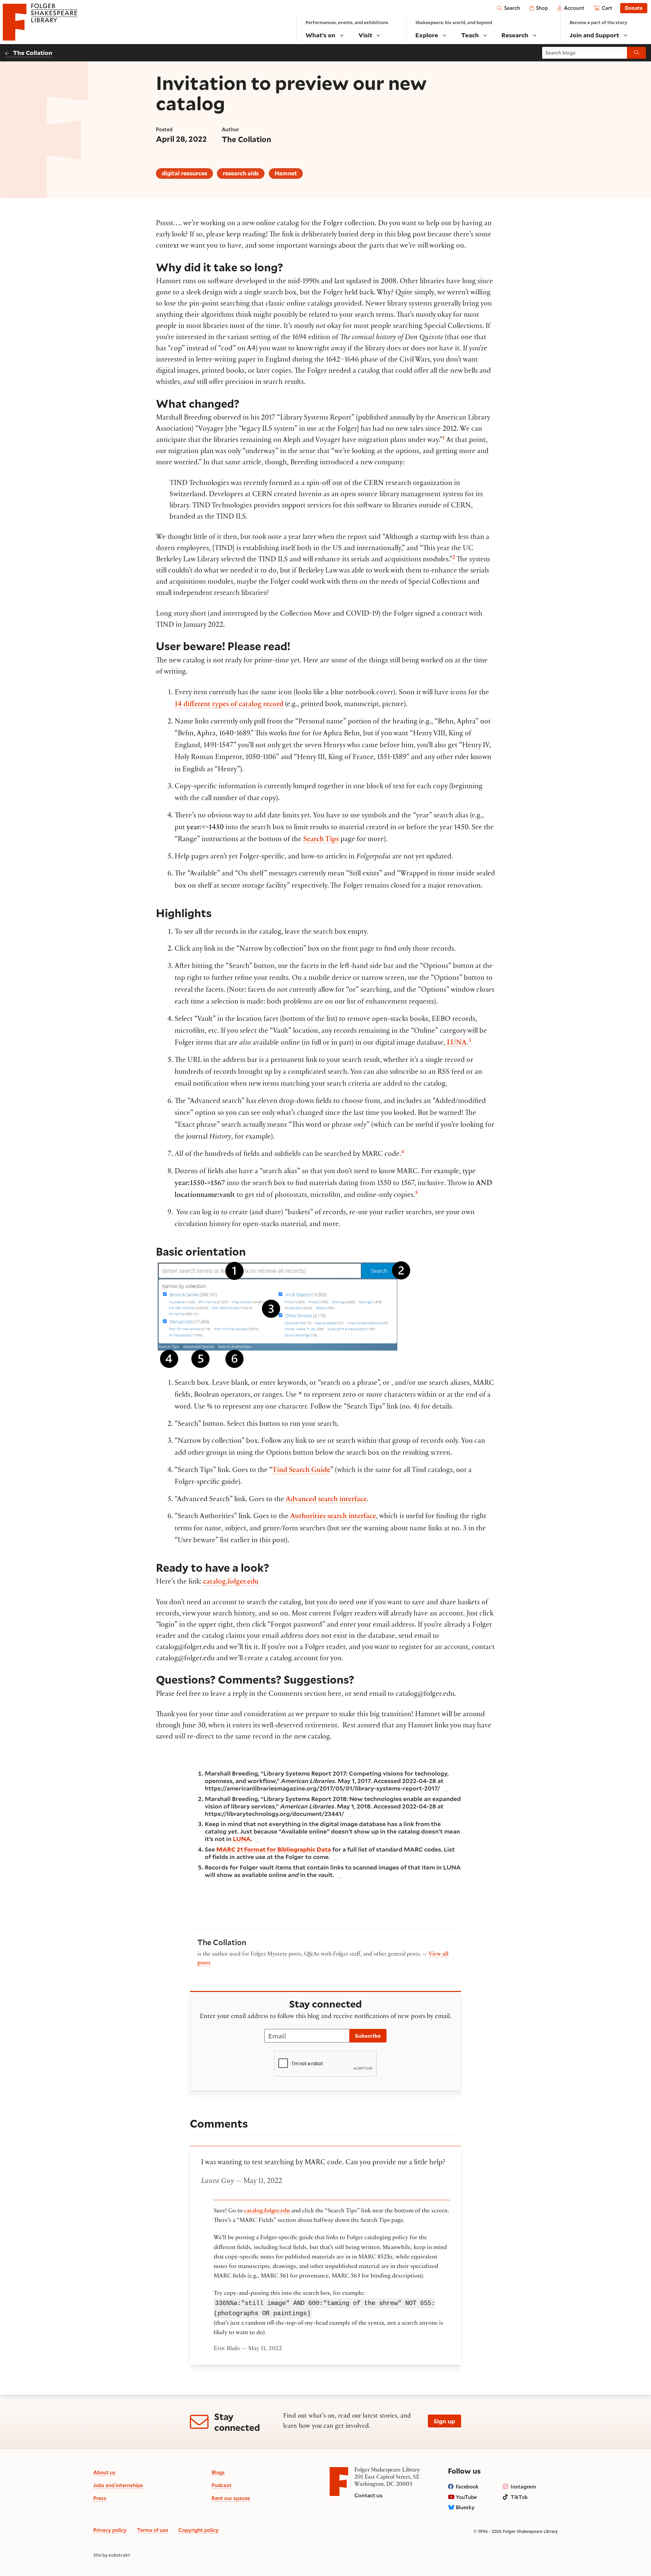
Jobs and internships (118, 2485)
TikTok (519, 2497)
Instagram (523, 2486)
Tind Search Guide (301, 1471)
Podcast (222, 2485)
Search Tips (321, 840)
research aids (241, 173)
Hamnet (286, 173)
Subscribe (368, 2036)
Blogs (218, 2472)
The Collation (33, 53)
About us (104, 2472)
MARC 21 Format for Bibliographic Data (274, 1849)
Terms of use (153, 2530)
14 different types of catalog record (229, 705)
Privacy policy (110, 2530)
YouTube (466, 2497)
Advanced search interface (326, 1500)
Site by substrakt (112, 2555)
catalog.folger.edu (231, 1582)
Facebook (467, 2486)
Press (100, 2498)
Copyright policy (199, 2530)
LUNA (457, 1043)
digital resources (184, 173)
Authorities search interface (333, 1517)
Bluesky (465, 2507)
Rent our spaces (231, 2498)
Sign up (444, 2421)
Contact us (368, 2495)
